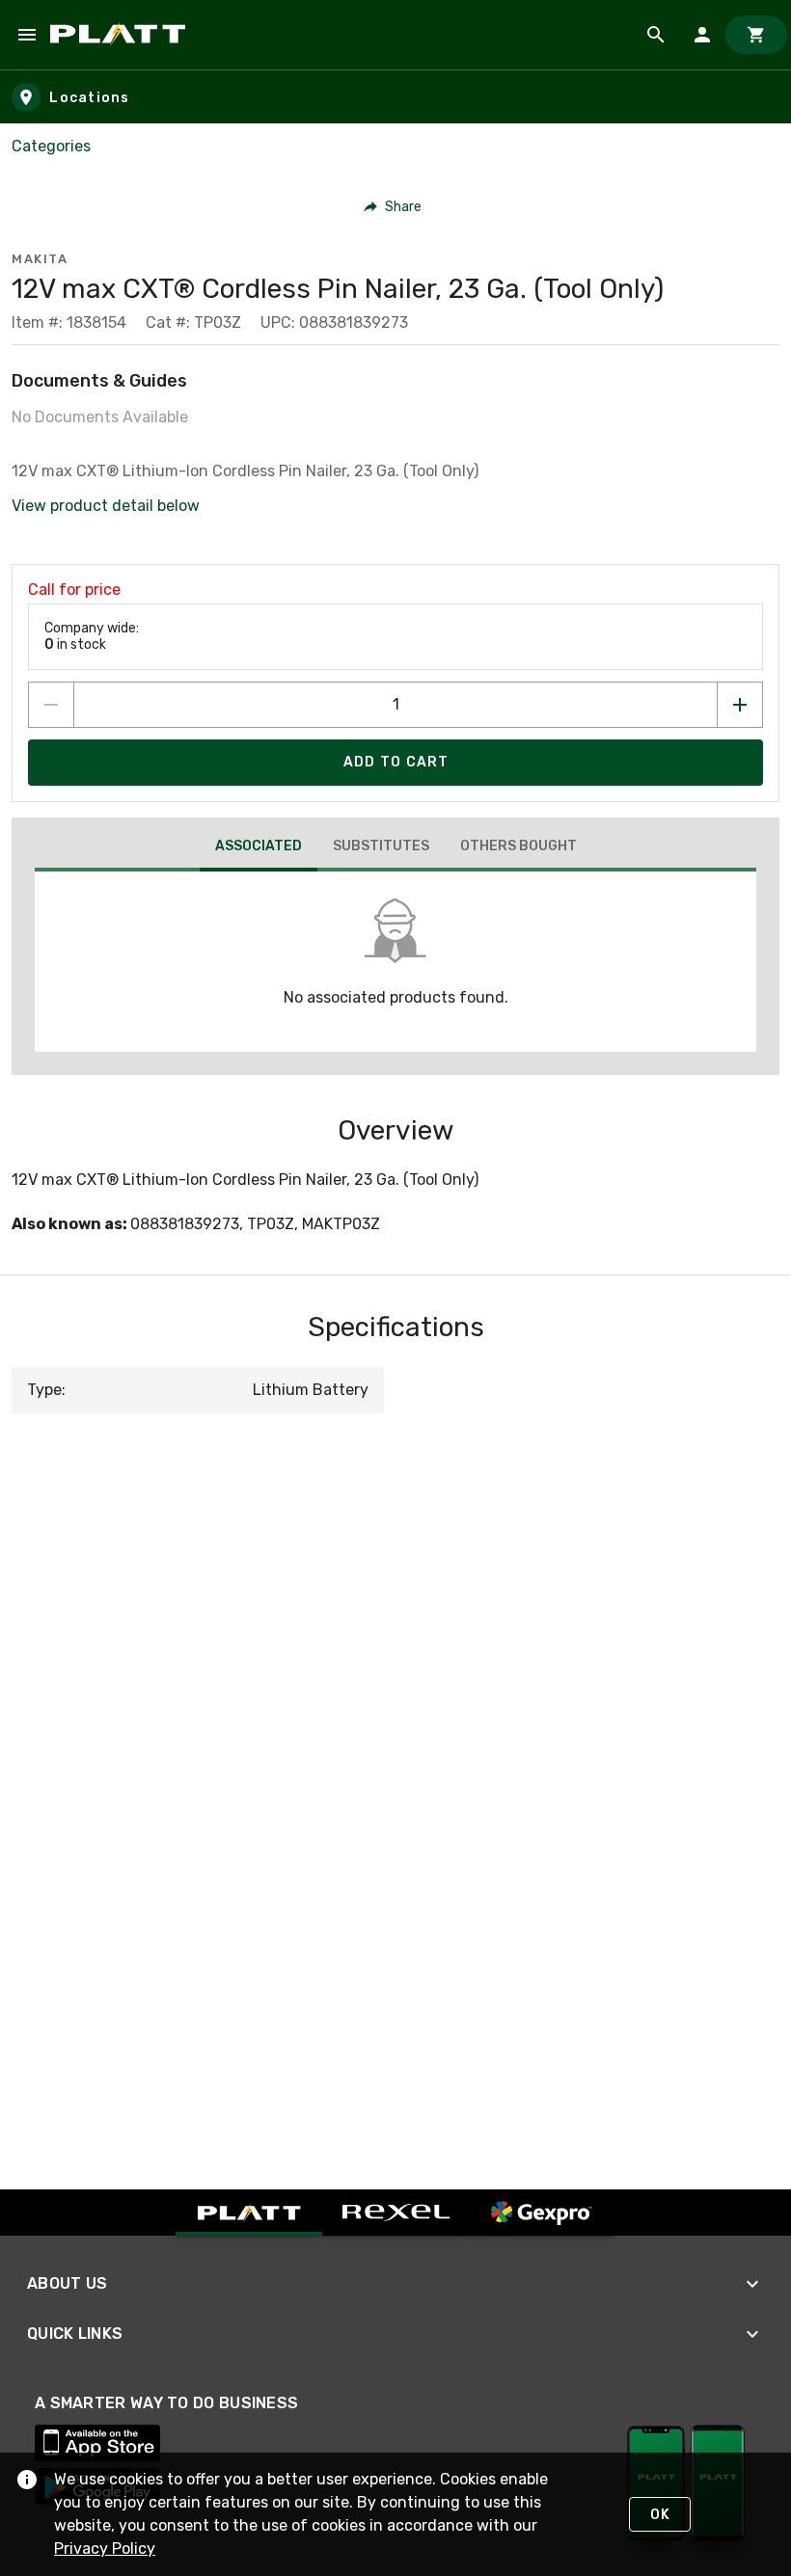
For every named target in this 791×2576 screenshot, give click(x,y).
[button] (393, 206)
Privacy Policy (105, 2549)
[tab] (259, 848)
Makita (40, 259)
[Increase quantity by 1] (740, 705)
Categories (51, 146)
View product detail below (106, 506)
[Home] (121, 35)
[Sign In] (702, 35)
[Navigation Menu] (27, 35)
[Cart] (756, 35)
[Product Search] (656, 35)
